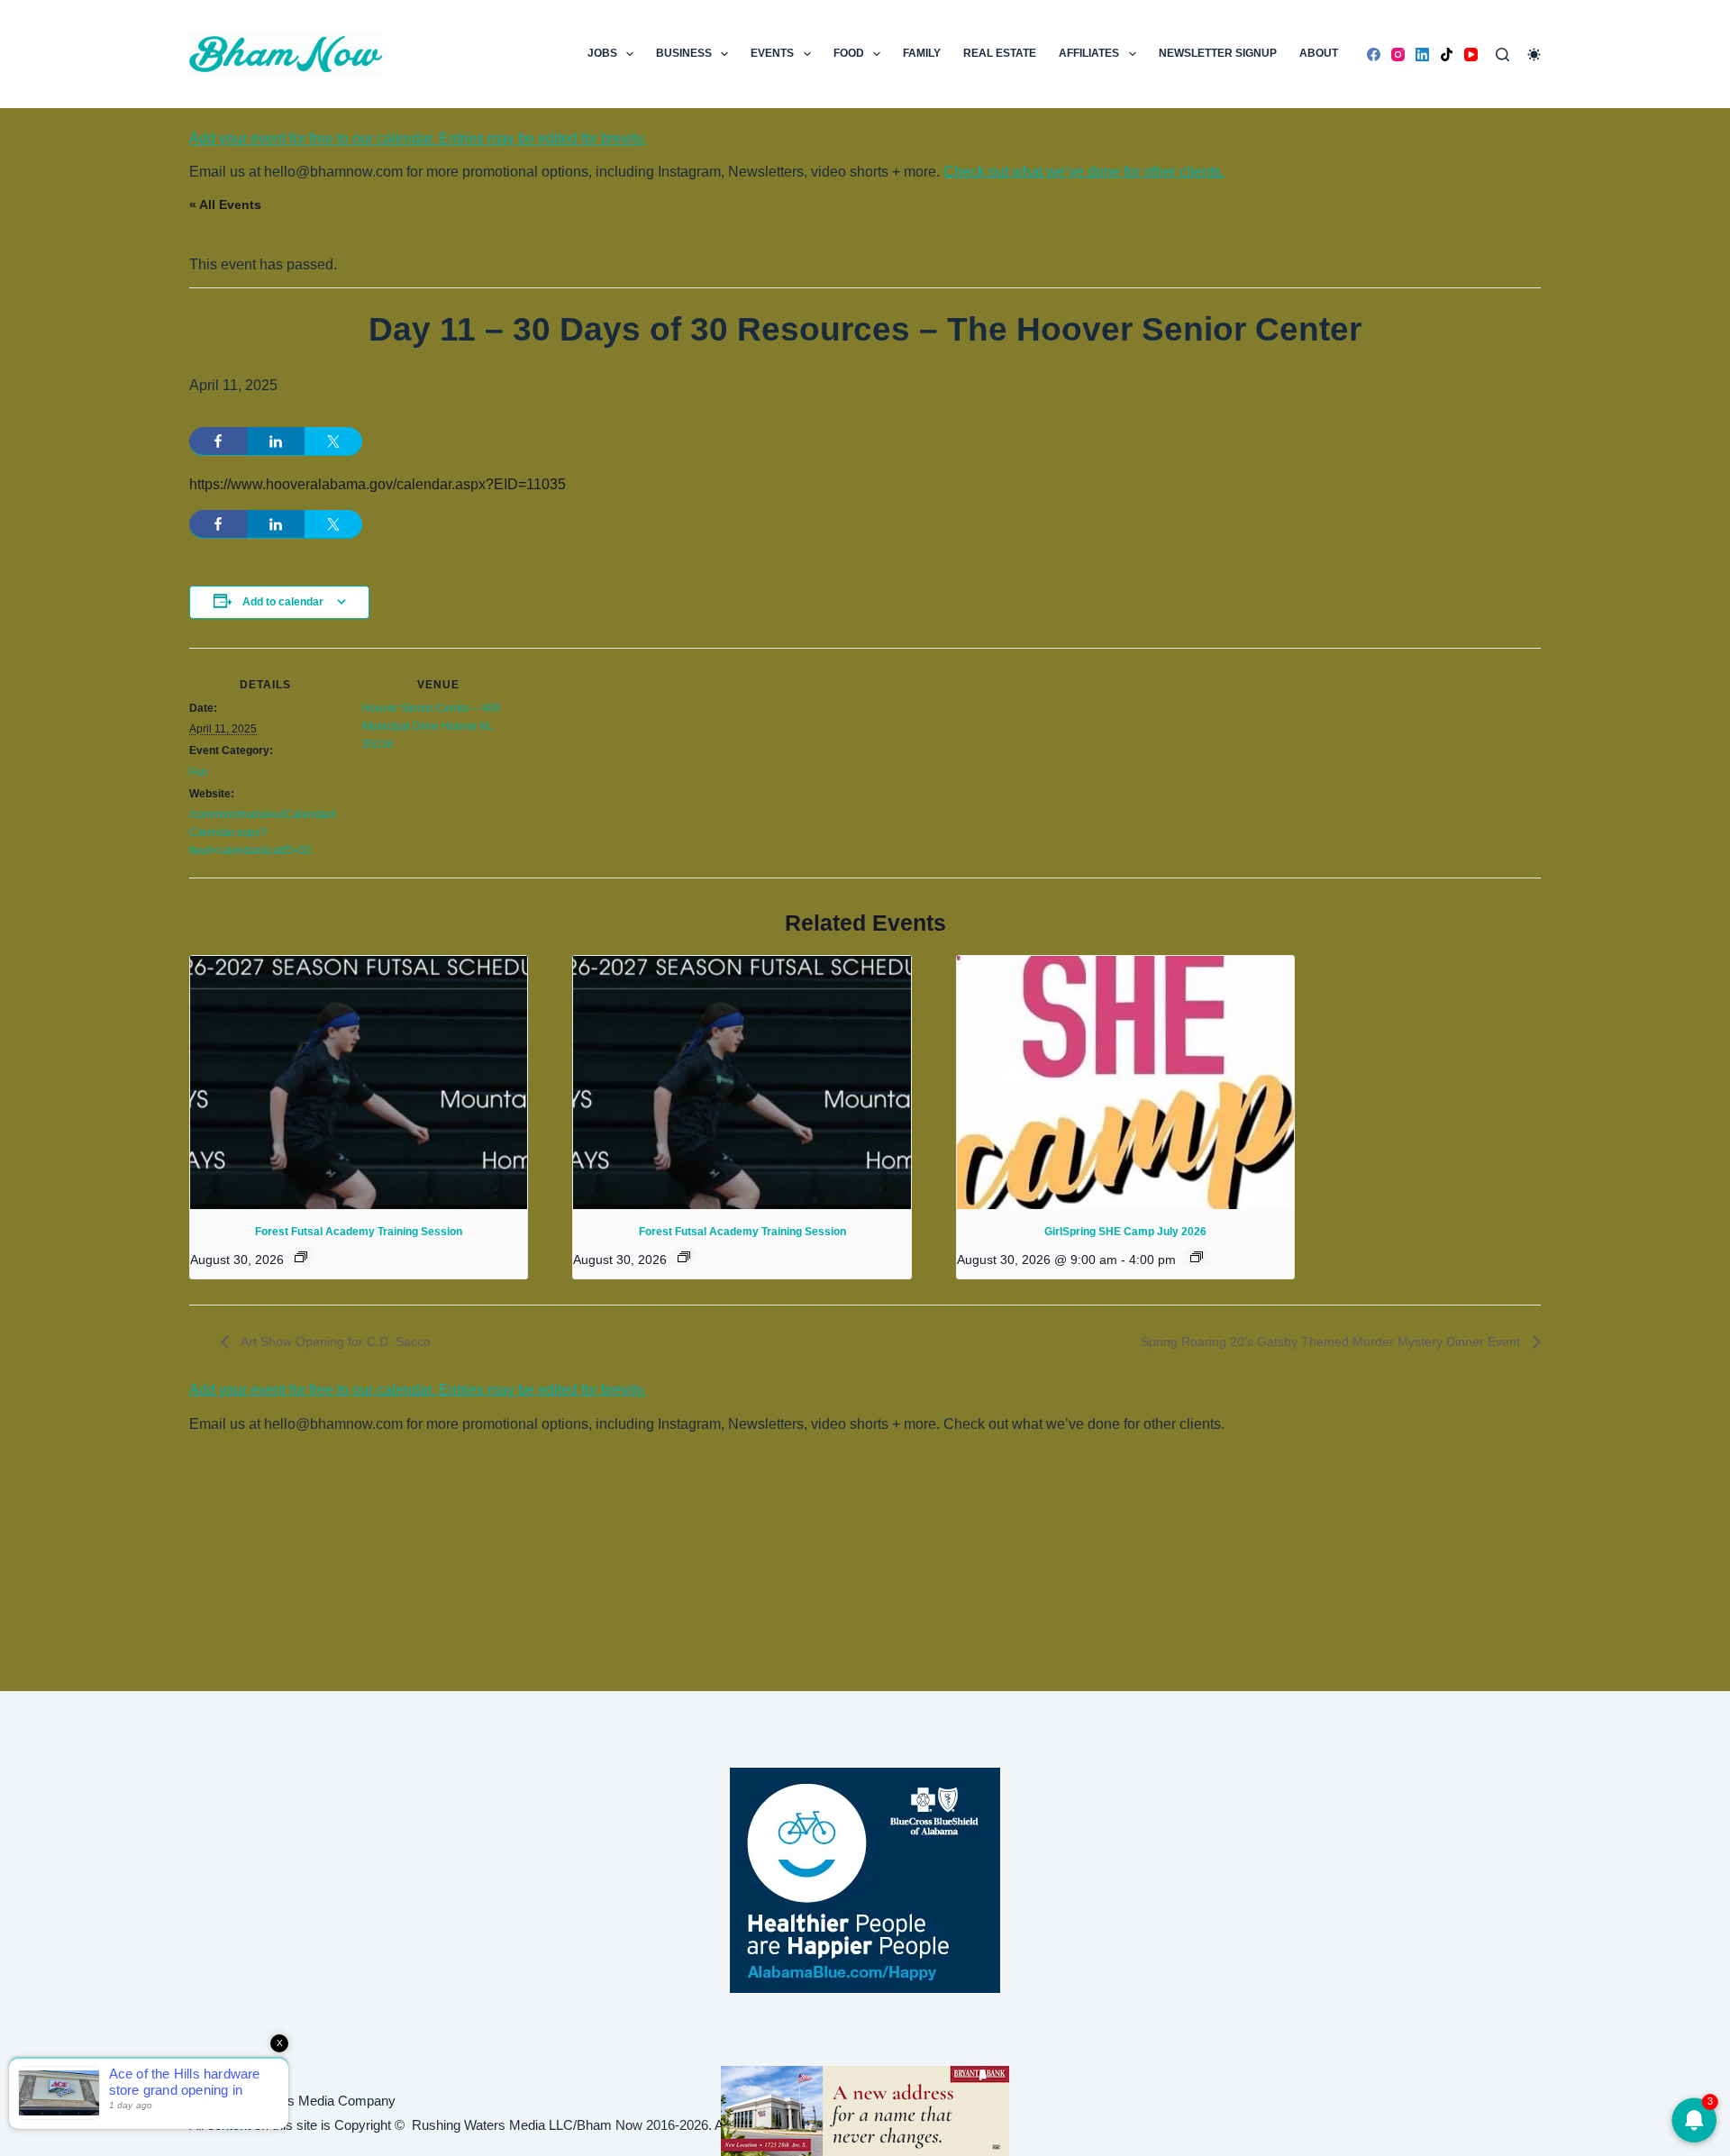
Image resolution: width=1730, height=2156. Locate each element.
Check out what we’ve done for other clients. (1084, 172)
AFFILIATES (1089, 53)
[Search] (1502, 55)
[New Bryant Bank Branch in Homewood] (865, 2110)
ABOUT (1319, 53)
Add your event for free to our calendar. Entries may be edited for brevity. (418, 138)
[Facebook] (1374, 55)
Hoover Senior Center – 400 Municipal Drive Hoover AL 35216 (431, 726)
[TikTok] (1447, 55)
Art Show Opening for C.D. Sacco (334, 1342)
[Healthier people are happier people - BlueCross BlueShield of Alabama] (865, 1880)
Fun (199, 772)
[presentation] (359, 1083)
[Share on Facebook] (218, 441)
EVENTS (772, 53)
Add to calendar (283, 602)
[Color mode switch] (1534, 55)
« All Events (225, 205)
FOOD (849, 53)
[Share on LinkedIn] (276, 441)
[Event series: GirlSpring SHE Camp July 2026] (1197, 1257)
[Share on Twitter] (333, 441)
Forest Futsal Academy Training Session (359, 1232)
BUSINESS (684, 53)
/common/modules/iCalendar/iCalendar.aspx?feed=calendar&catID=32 (263, 832)
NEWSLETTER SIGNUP (1218, 53)
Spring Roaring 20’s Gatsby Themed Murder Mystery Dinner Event (1332, 1342)
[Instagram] (1398, 55)
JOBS (602, 53)
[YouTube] (1471, 55)
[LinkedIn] (1422, 55)
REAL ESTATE (1000, 53)
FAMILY (922, 53)
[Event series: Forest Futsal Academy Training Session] (301, 1257)
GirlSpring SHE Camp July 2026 (1125, 1232)
